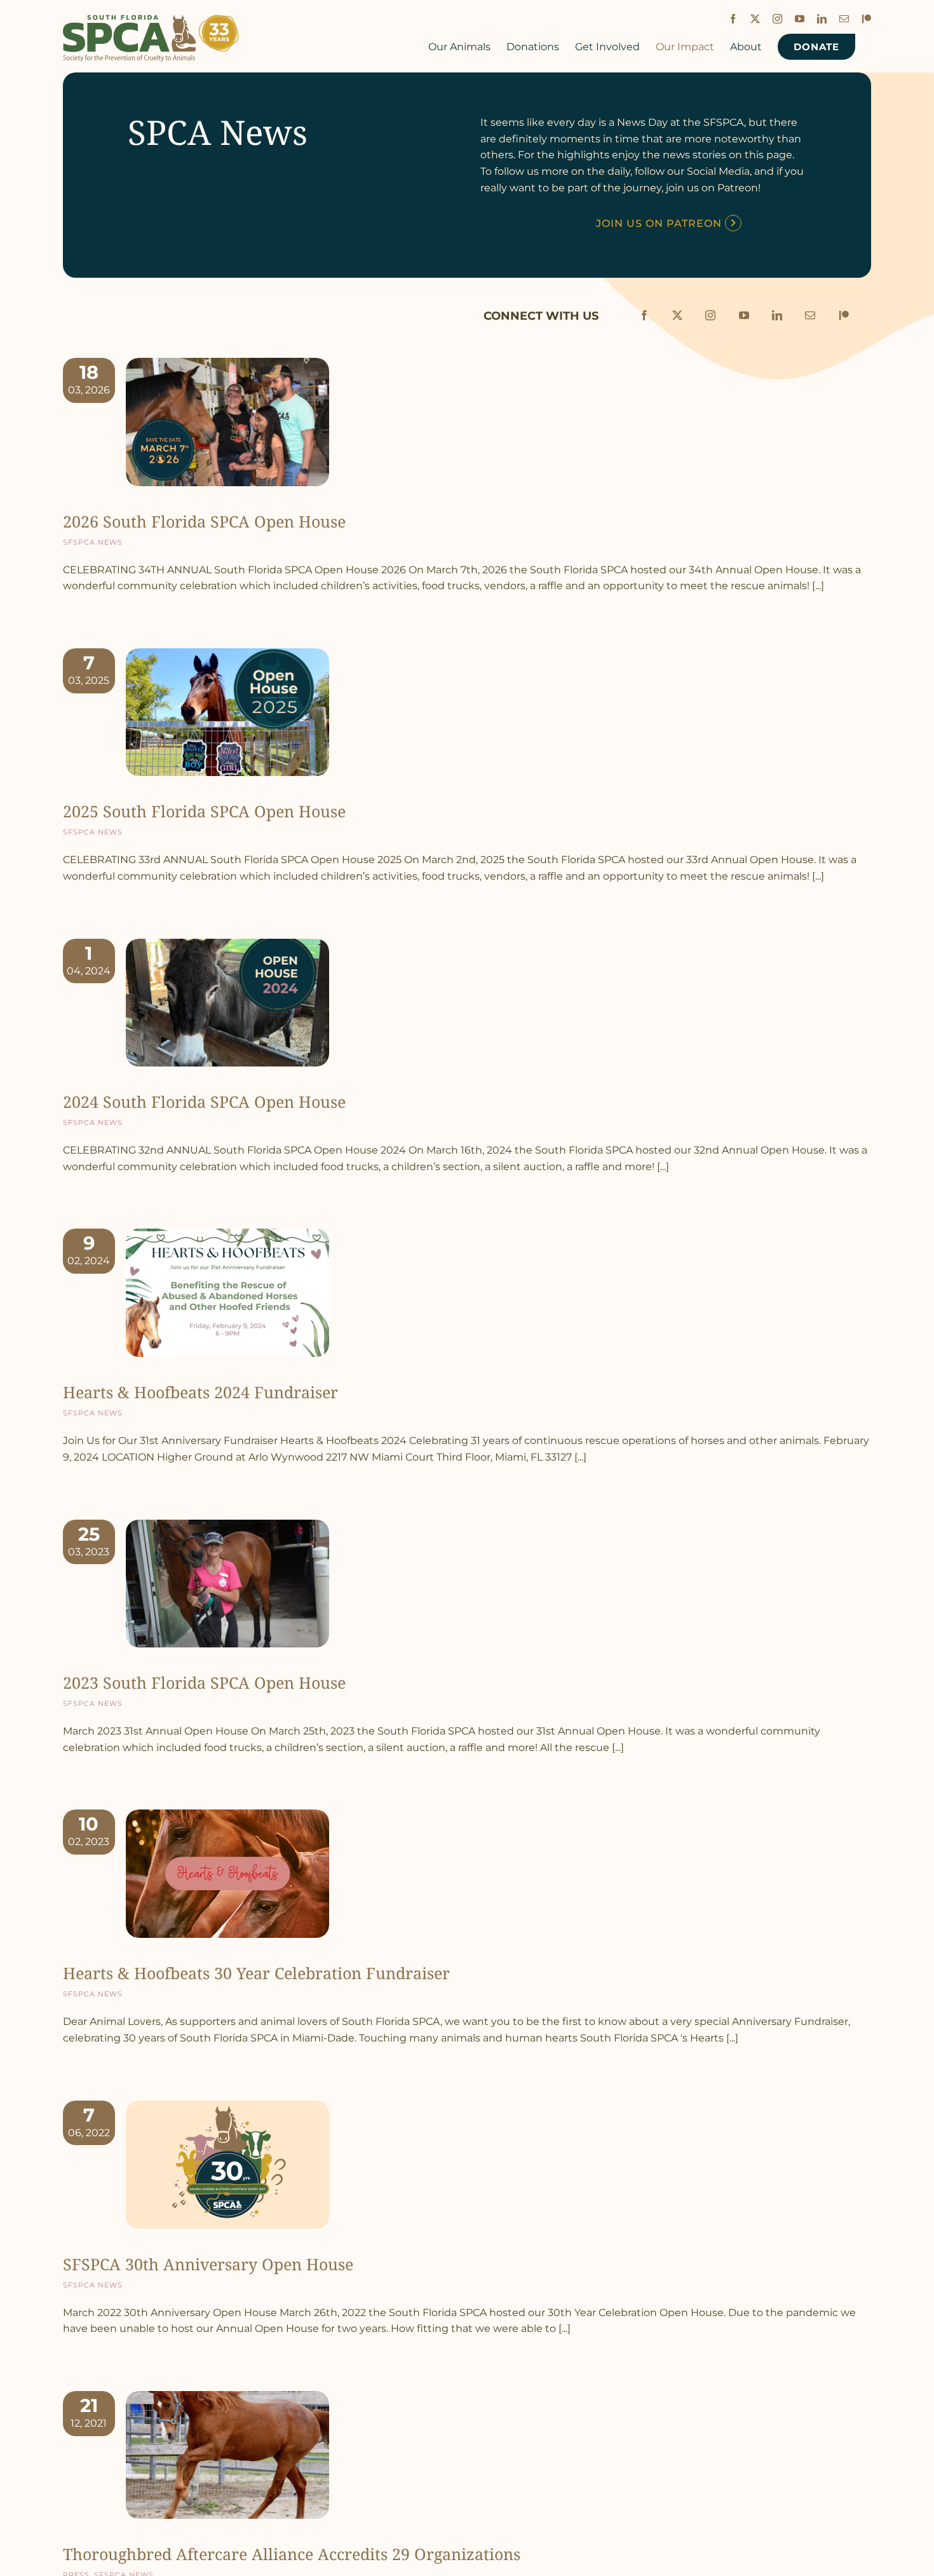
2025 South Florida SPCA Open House (204, 811)
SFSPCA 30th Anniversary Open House (208, 2264)
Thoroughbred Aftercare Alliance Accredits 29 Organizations (292, 2554)
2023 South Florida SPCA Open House (204, 1682)
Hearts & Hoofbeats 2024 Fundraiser (200, 1392)
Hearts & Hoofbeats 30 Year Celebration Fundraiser (256, 1973)
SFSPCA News (93, 541)
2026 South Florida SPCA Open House (204, 521)
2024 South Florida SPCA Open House (204, 1101)
